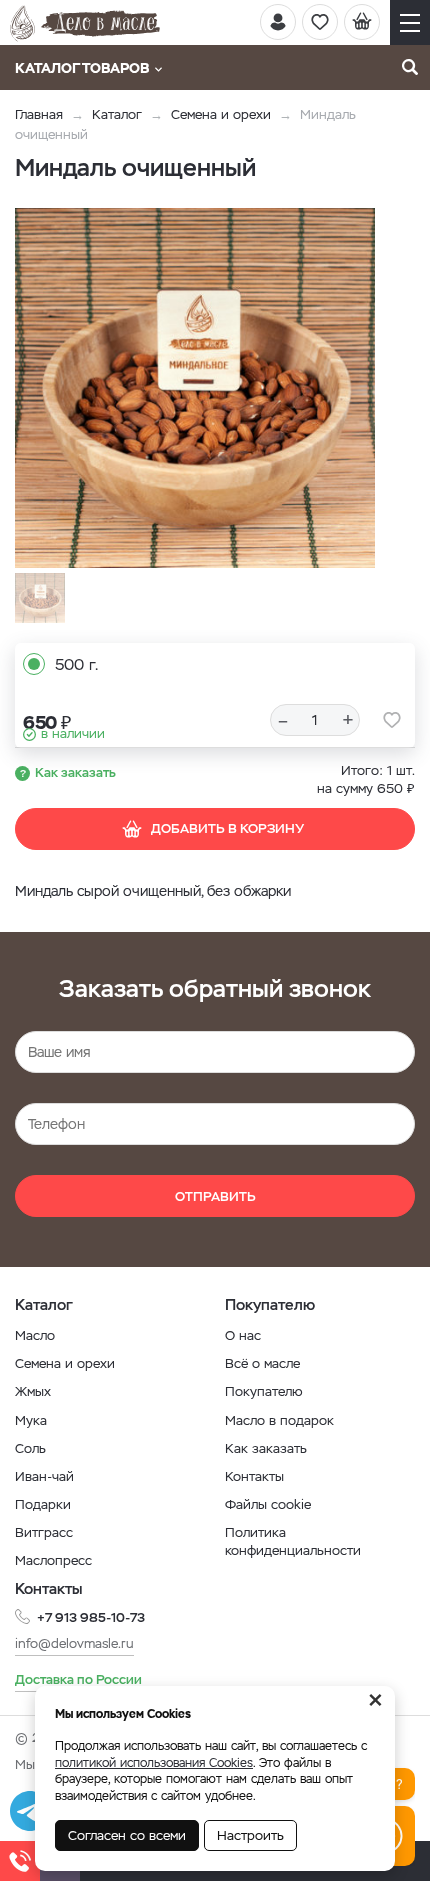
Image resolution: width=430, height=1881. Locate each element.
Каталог (117, 114)
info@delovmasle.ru (74, 1643)
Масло (35, 1335)
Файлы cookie (268, 1504)
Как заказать (75, 772)
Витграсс (44, 1532)
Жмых (33, 1391)
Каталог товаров (82, 68)
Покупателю (264, 1391)
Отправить (215, 1196)
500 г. (76, 664)
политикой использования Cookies (154, 1763)
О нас (243, 1335)
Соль (30, 1448)
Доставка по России (78, 1679)
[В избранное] (392, 720)
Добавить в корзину (227, 828)
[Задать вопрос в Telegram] (30, 1811)
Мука (31, 1420)
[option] (195, 388)
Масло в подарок (279, 1420)
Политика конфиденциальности (293, 1541)
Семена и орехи (221, 114)
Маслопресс (53, 1560)
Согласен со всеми (127, 1835)
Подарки (43, 1504)
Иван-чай (44, 1476)
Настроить (250, 1835)
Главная (39, 114)
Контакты (254, 1476)
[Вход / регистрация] (278, 22)
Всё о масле (262, 1363)
